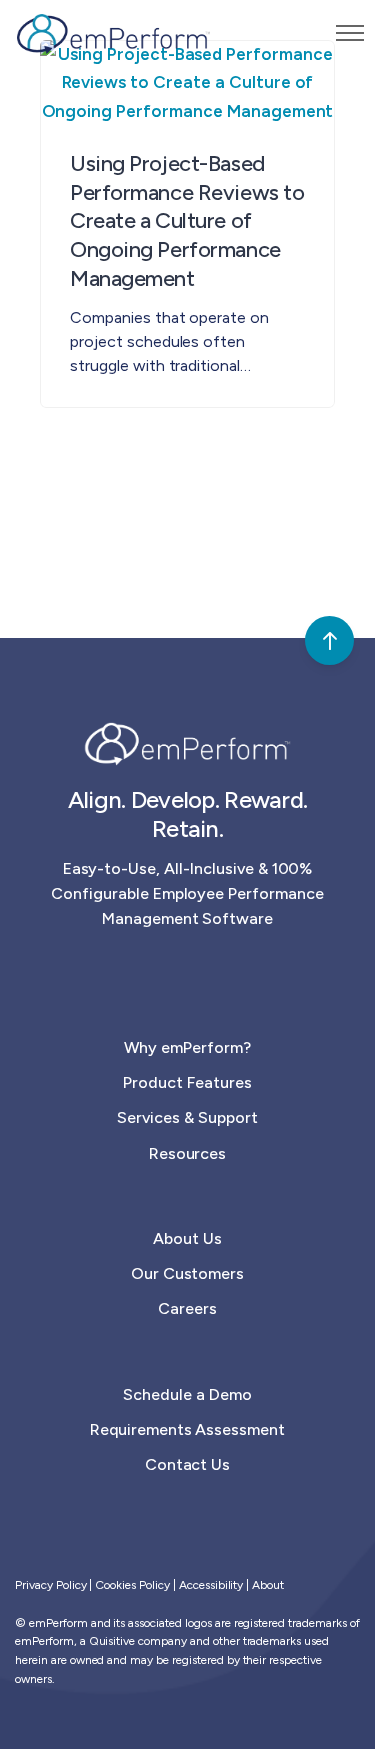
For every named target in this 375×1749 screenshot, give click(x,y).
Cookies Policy (132, 1585)
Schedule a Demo (187, 1394)
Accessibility (211, 1585)
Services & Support (187, 1117)
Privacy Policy (51, 1585)
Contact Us (188, 1464)
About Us (187, 1238)
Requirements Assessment (187, 1429)
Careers (187, 1308)
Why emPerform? (187, 1047)
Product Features (187, 1082)
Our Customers (188, 1273)
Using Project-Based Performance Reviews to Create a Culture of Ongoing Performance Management (187, 220)
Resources (188, 1153)
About (268, 1585)
